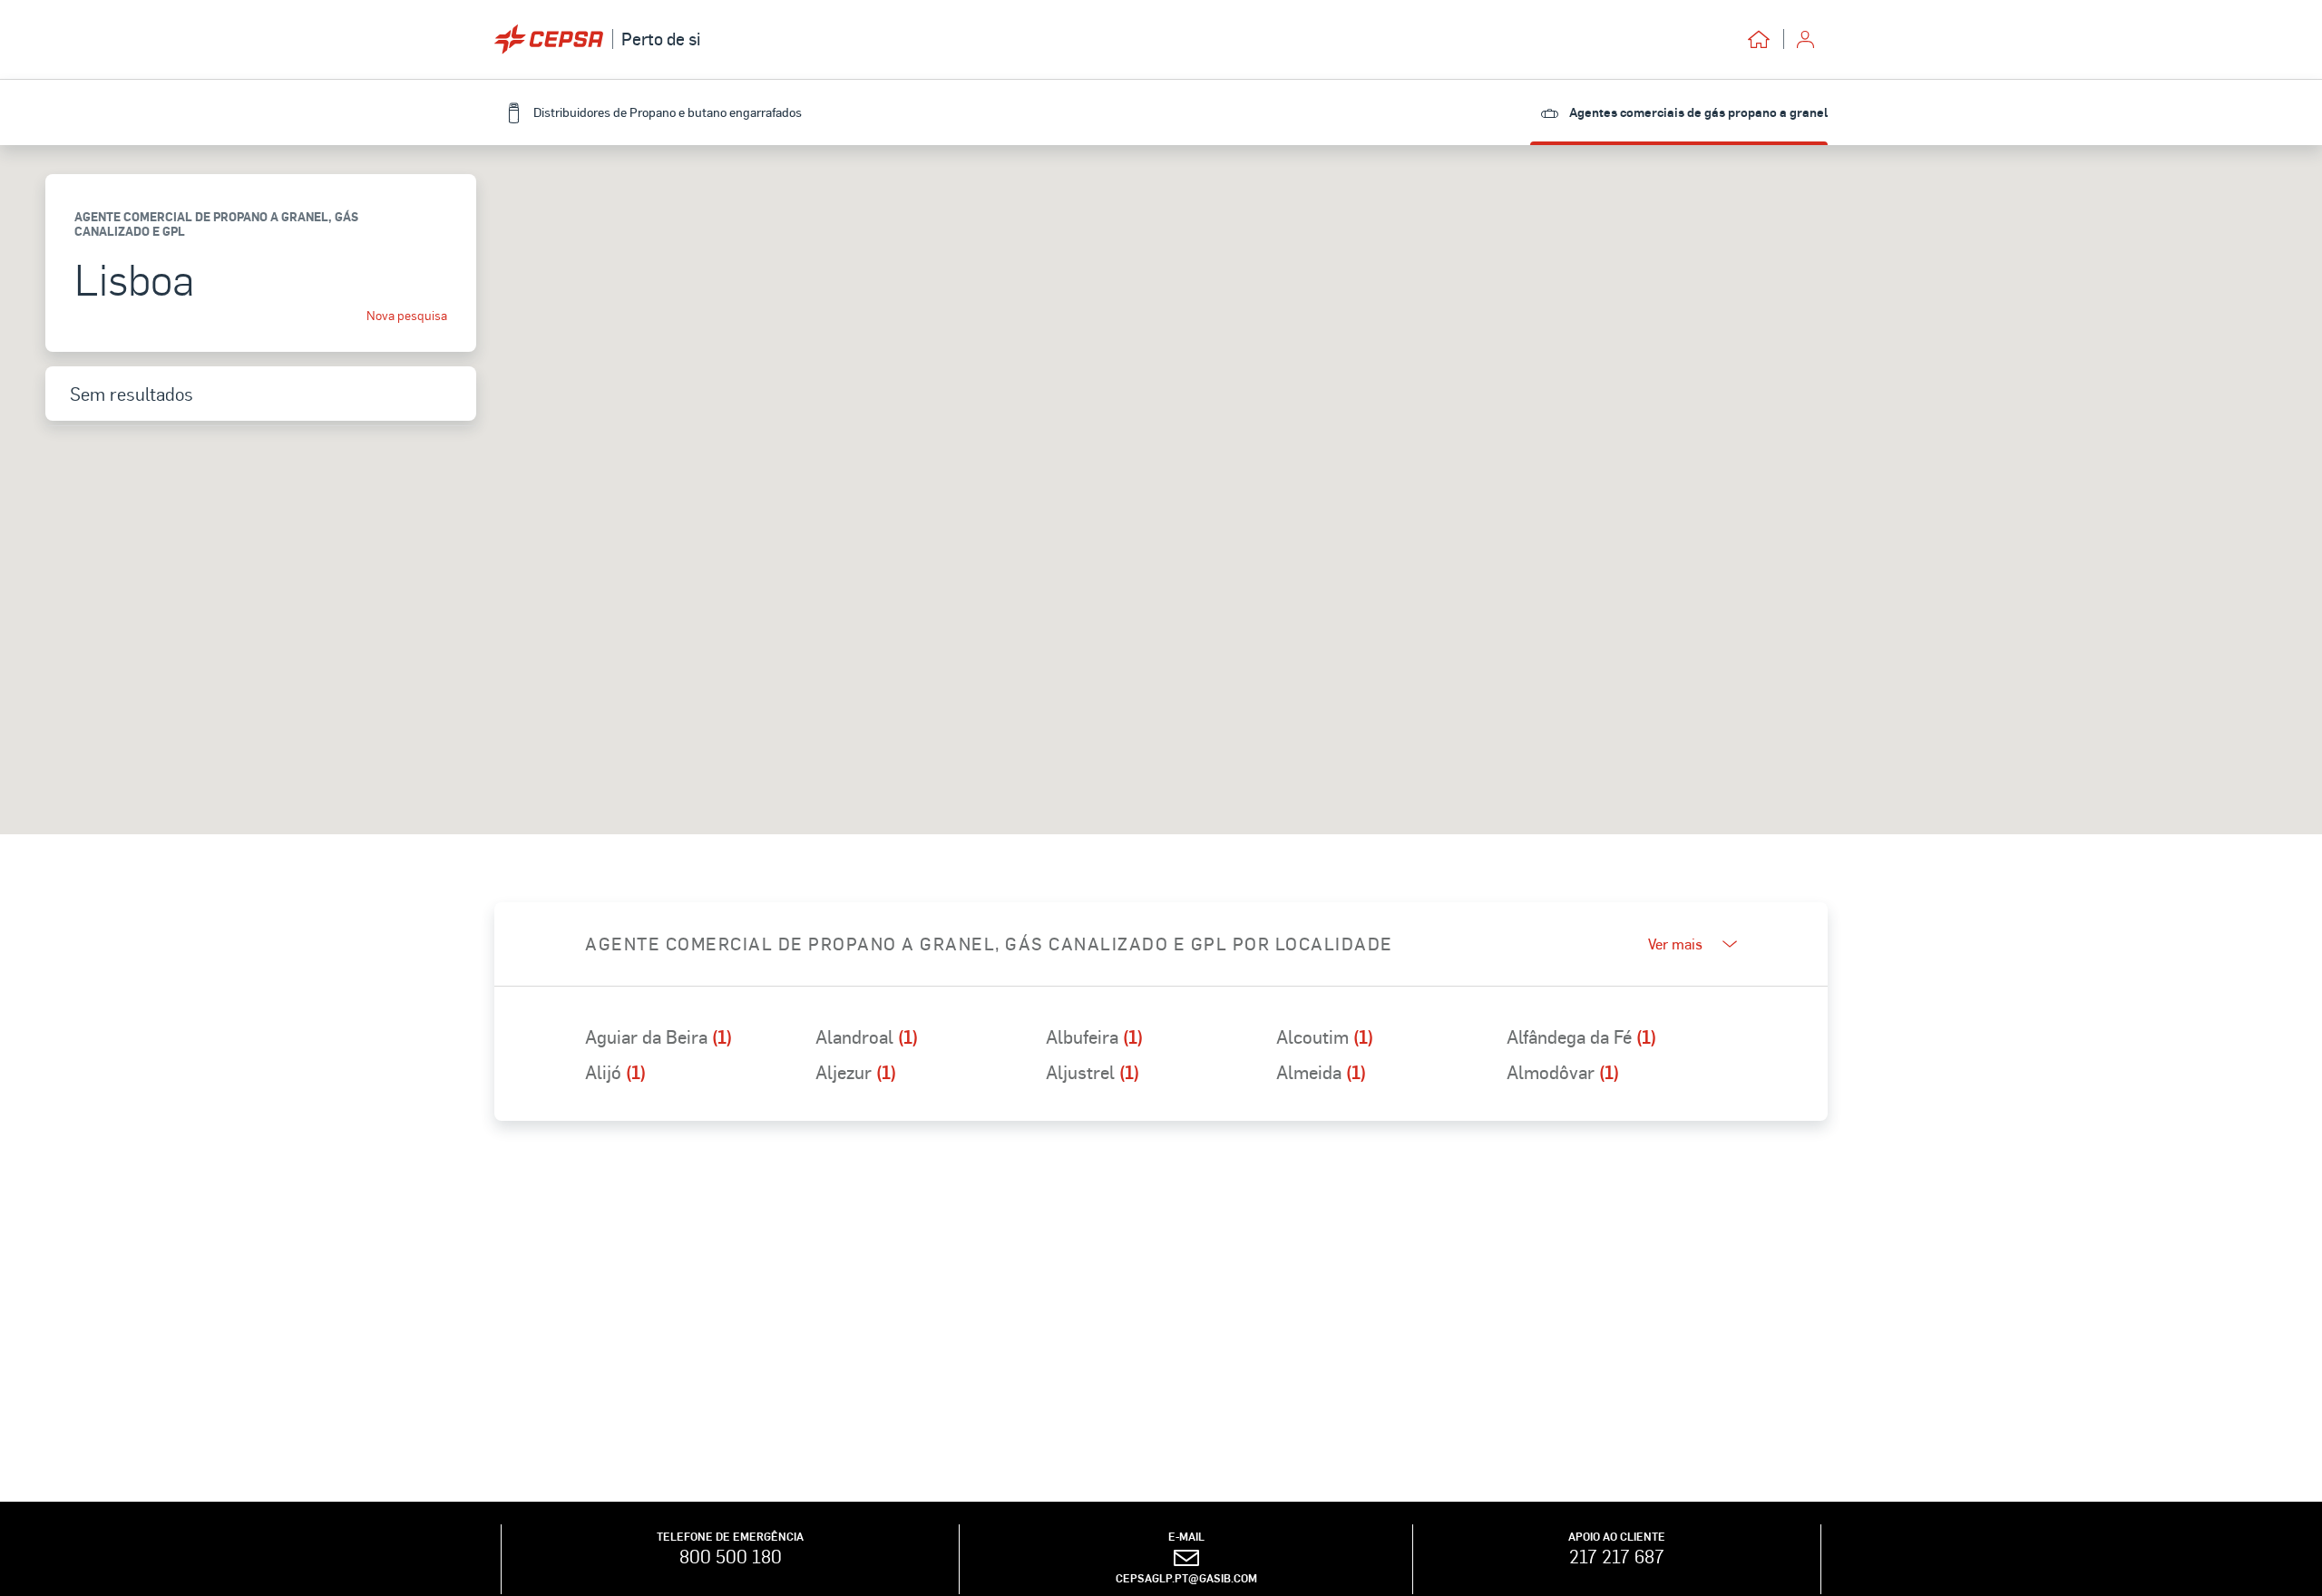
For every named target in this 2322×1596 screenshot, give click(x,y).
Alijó (615, 1072)
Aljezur (856, 1072)
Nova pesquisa (407, 316)
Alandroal (867, 1036)
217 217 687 (1617, 1556)
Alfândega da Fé (1581, 1036)
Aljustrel (1093, 1072)
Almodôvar (1563, 1072)
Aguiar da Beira (659, 1036)
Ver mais (1675, 944)
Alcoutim (1325, 1036)
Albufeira (1094, 1036)
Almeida (1321, 1072)
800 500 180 (731, 1556)
